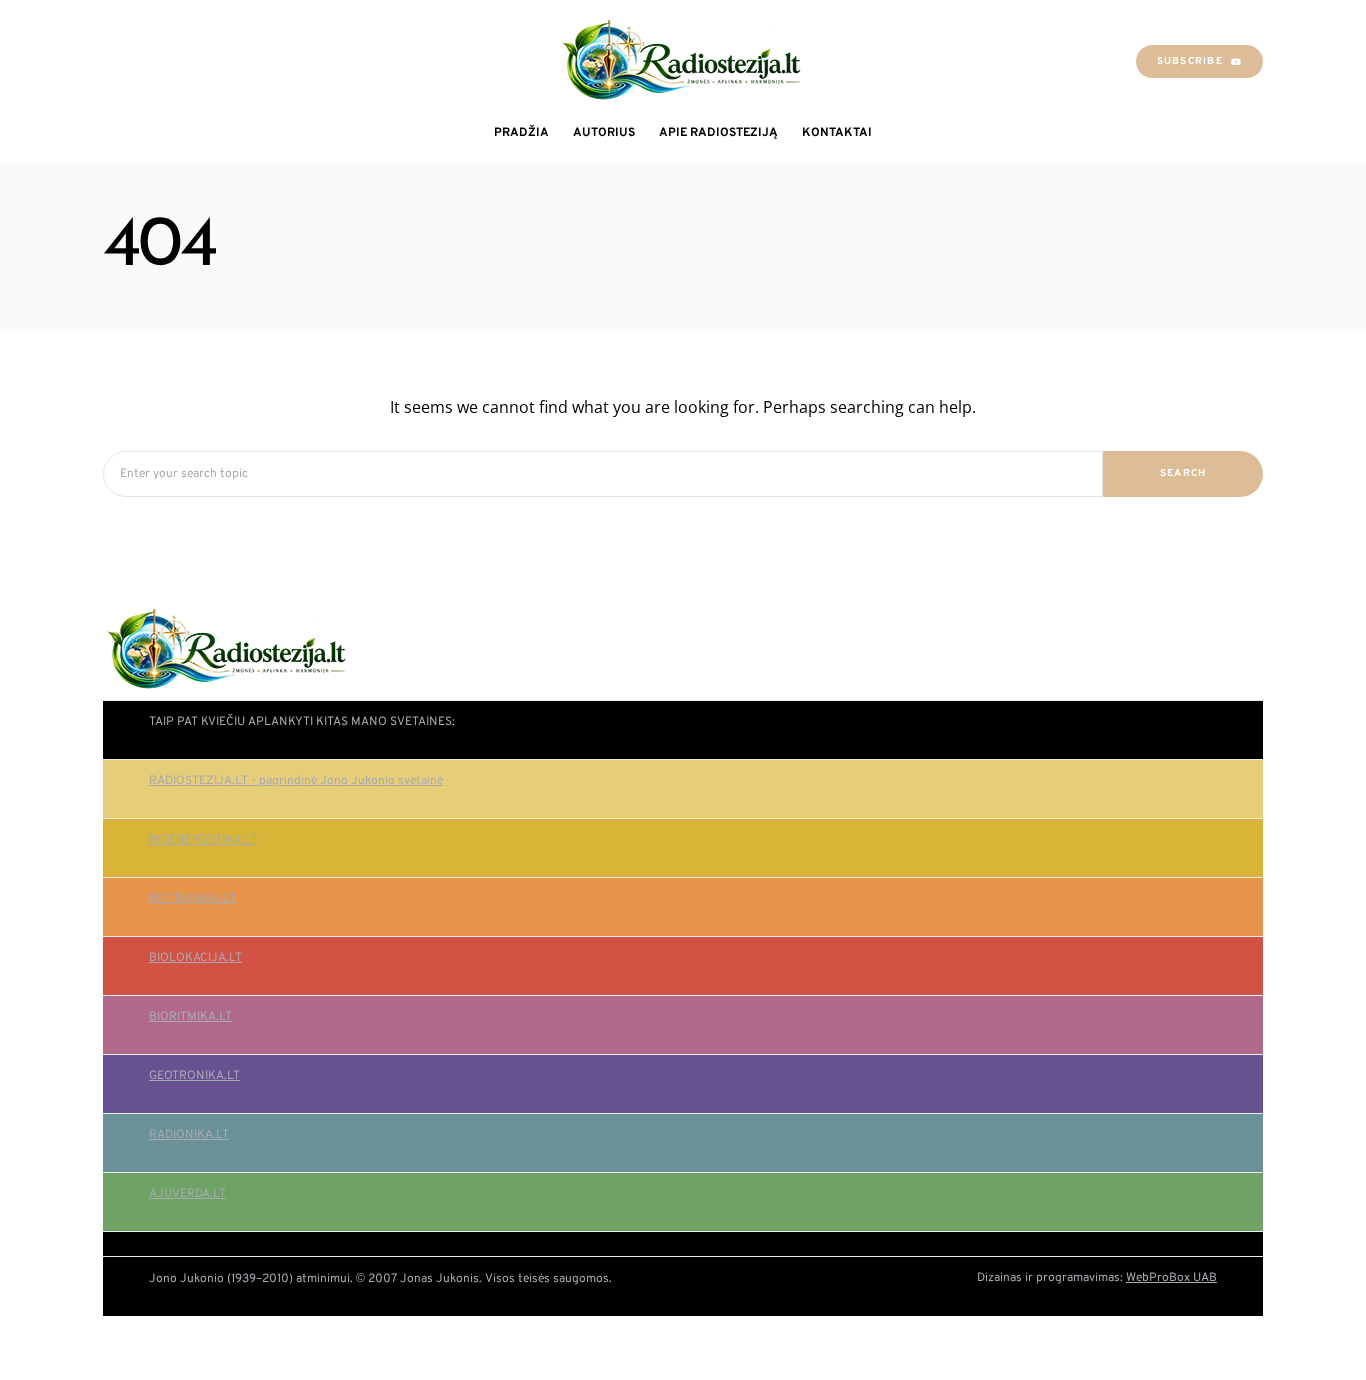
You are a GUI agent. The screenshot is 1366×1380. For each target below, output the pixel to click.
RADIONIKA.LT (189, 1135)
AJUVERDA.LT (187, 1194)
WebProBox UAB (1171, 1278)
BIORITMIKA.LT (190, 1017)
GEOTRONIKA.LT (194, 1076)
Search (1183, 473)
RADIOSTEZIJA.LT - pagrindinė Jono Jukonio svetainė (296, 781)
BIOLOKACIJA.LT (195, 958)
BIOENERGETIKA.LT (203, 840)
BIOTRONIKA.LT (192, 899)
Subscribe (1190, 61)
